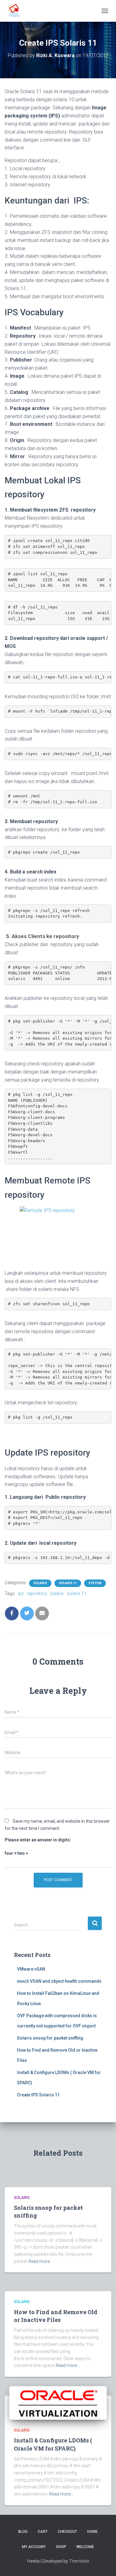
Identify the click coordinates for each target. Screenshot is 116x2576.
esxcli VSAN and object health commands (59, 1981)
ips (21, 1593)
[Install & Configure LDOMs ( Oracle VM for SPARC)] (58, 2403)
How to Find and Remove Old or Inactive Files (56, 2316)
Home (92, 2532)
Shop (61, 2547)
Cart (43, 2532)
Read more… (41, 2261)
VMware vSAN (31, 1969)
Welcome (85, 2547)
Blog (23, 2532)
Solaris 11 (68, 1583)
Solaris (40, 1583)
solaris (57, 1593)
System (95, 1583)
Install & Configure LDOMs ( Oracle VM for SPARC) (53, 2444)
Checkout (67, 2532)
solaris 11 (77, 1593)
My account (34, 2547)
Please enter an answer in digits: (38, 1840)
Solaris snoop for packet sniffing (50, 2038)
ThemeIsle (79, 2561)
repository (37, 1593)
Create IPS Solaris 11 (38, 2095)
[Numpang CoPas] (17, 11)
